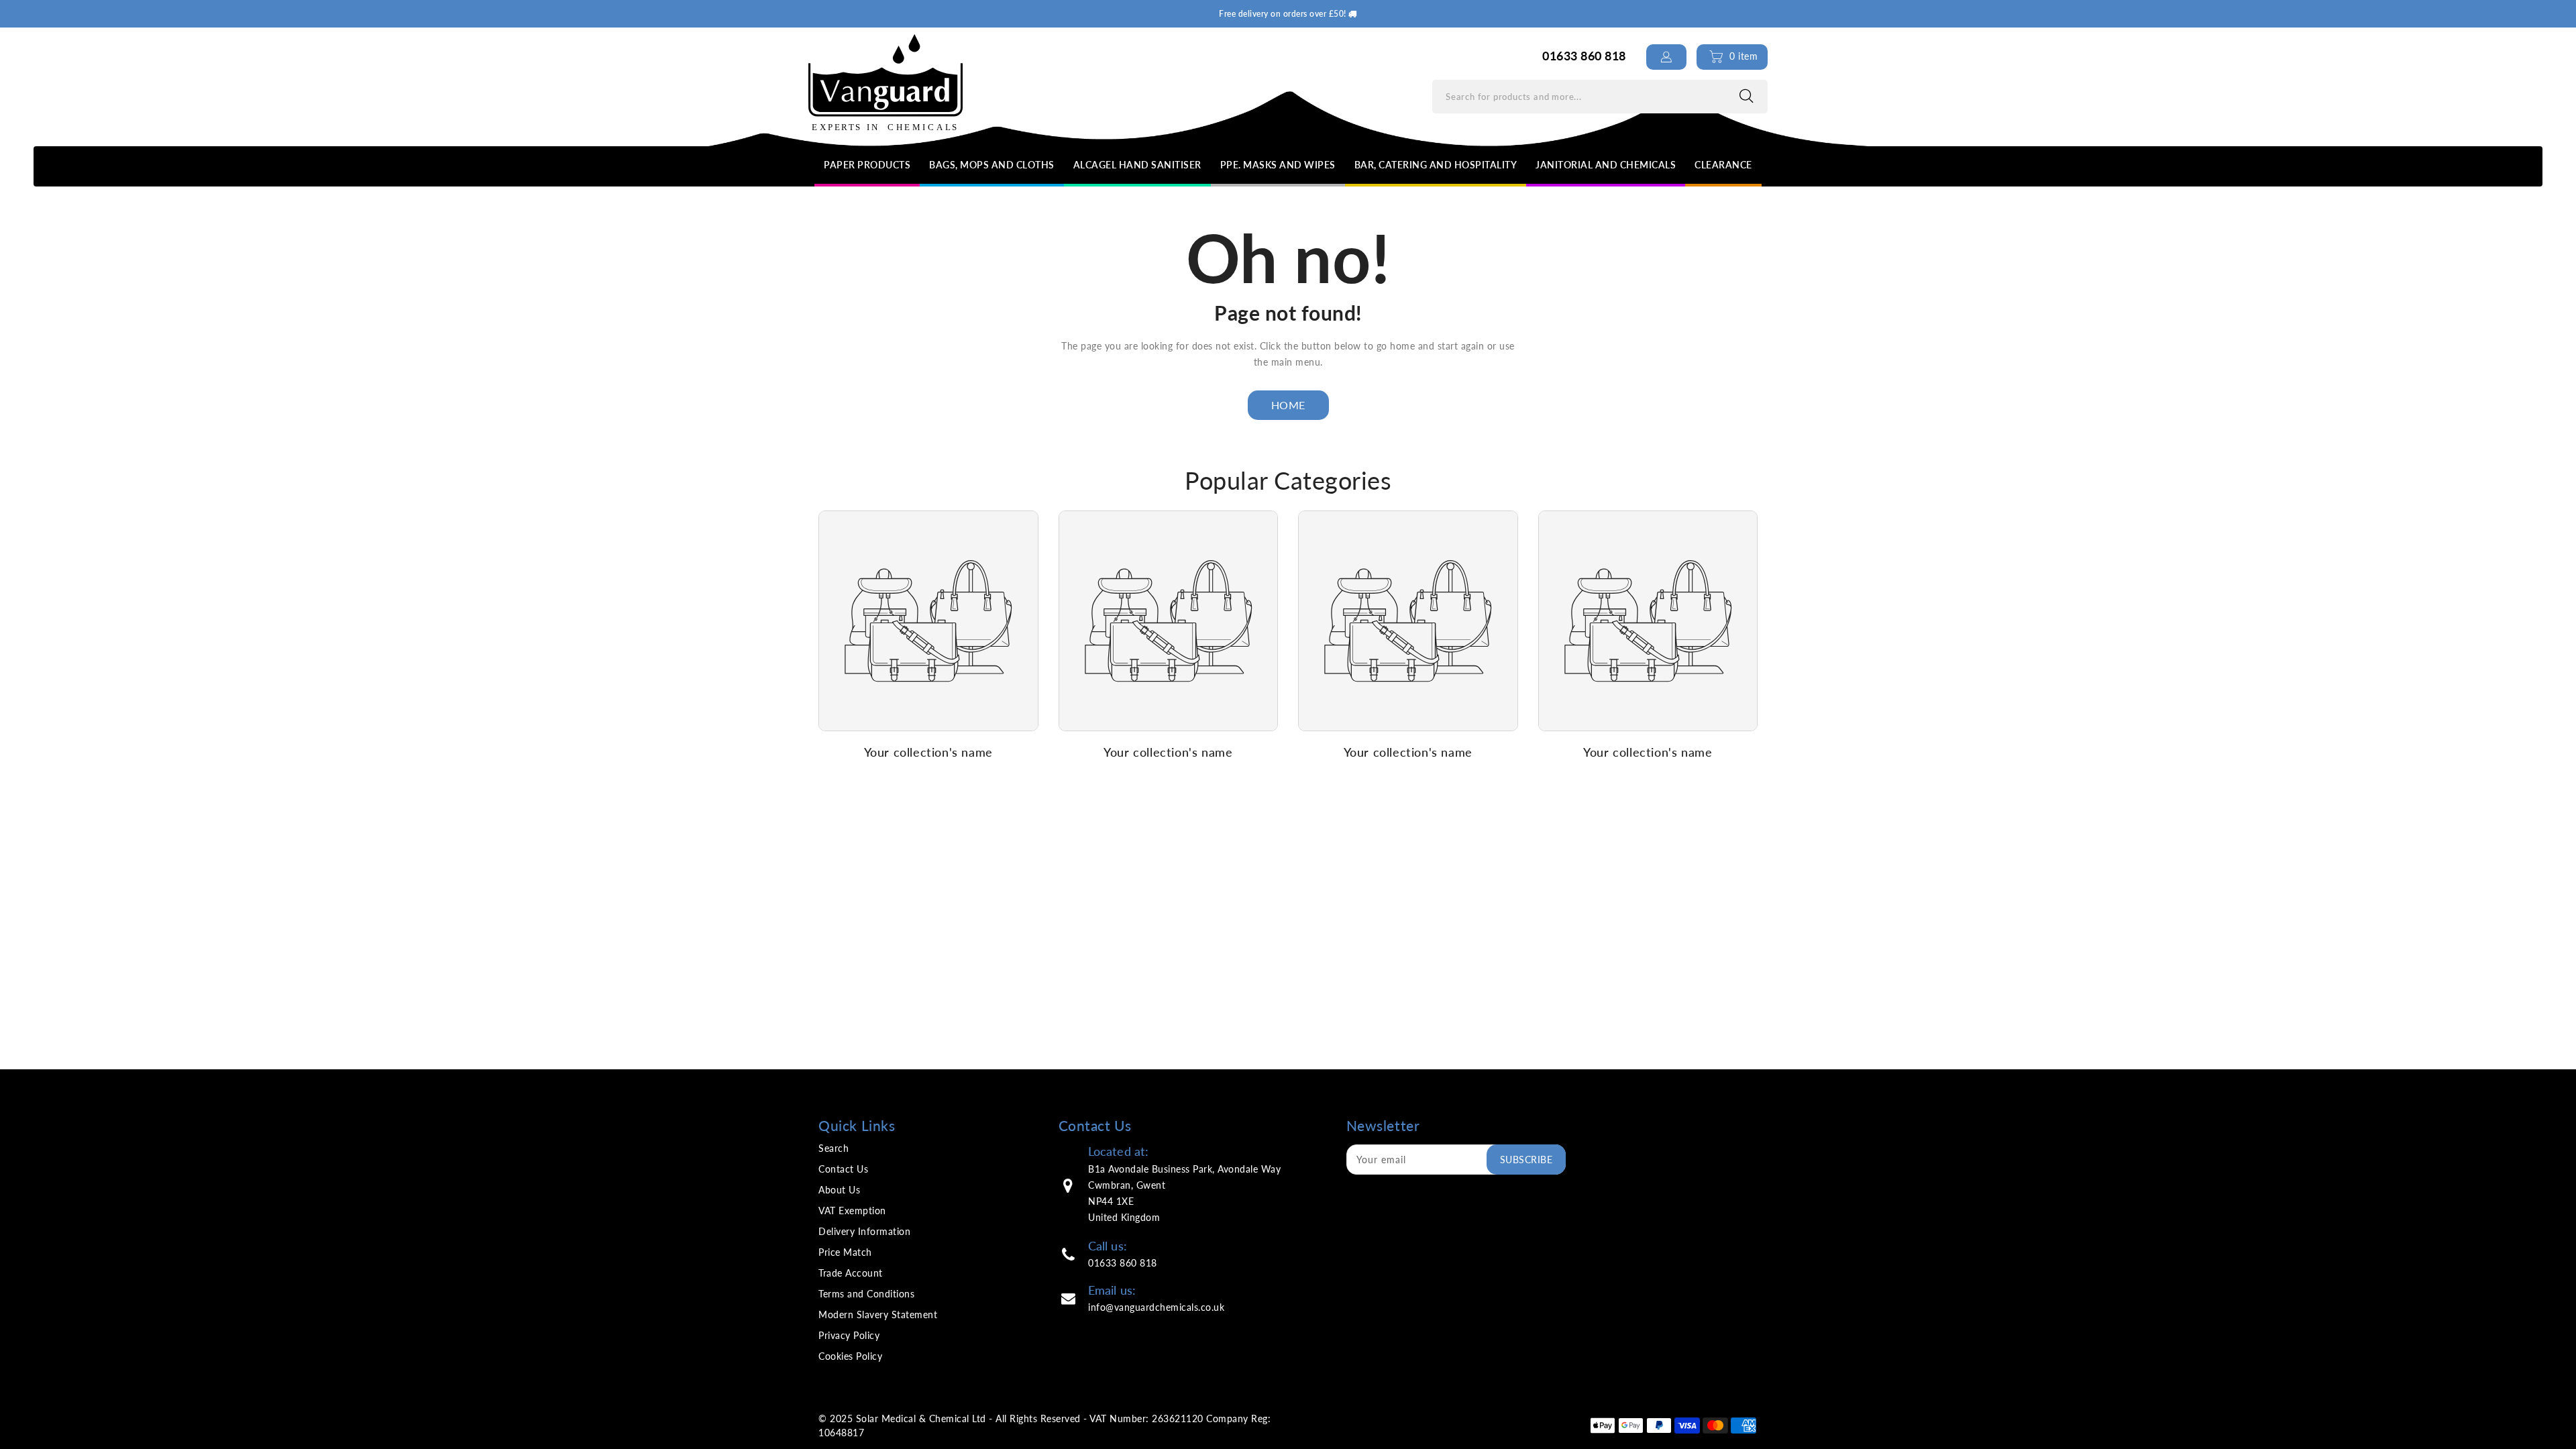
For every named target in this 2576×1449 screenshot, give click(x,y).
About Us (839, 1190)
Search (834, 1148)
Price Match (845, 1252)
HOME (1288, 405)
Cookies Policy (850, 1356)
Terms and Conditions (866, 1294)
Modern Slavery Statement (878, 1314)
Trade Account (851, 1273)
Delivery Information (864, 1231)
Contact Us (843, 1169)
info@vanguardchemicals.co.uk (1156, 1307)
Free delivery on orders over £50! (1284, 14)
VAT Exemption (852, 1211)
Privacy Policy (849, 1335)
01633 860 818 (1123, 1263)
